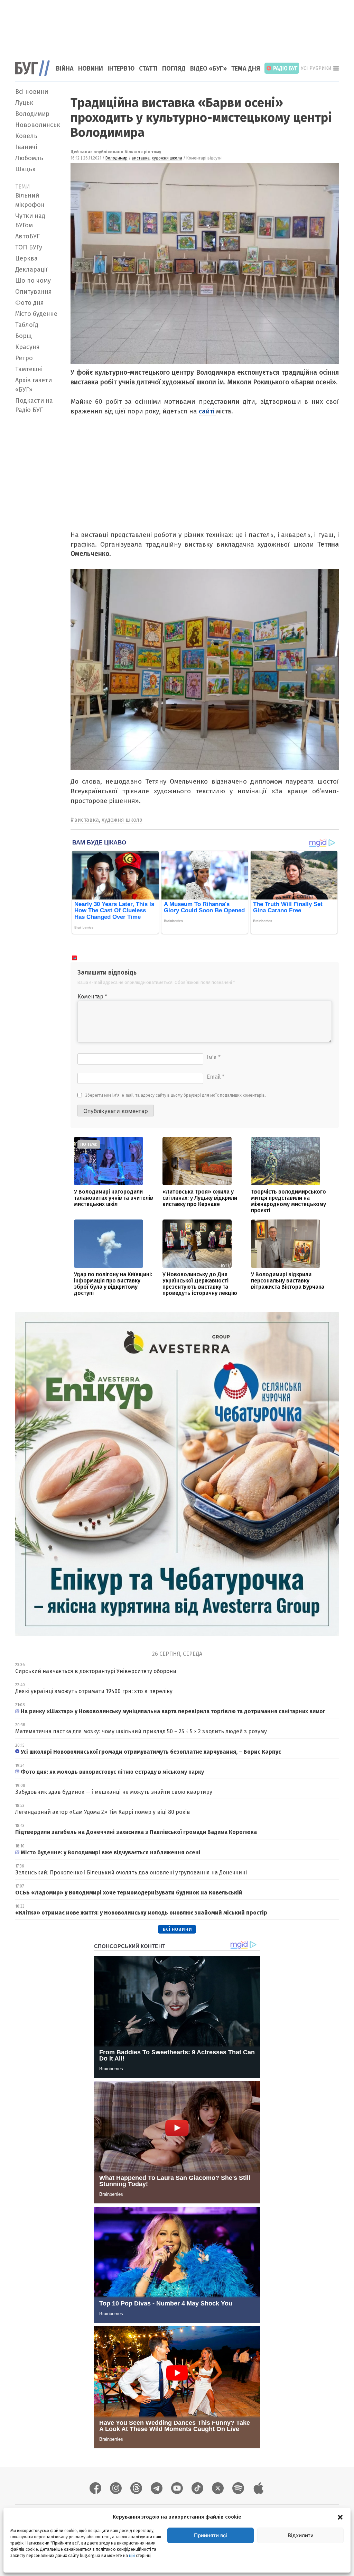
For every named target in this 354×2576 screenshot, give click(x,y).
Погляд (174, 68)
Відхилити (301, 2535)
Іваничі (26, 147)
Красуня (27, 347)
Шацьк (25, 169)
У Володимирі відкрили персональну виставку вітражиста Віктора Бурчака (288, 1281)
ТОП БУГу (29, 247)
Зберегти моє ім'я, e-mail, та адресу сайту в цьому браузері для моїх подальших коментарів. (176, 1095)
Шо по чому (33, 281)
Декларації (31, 270)
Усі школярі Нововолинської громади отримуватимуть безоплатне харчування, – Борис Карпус (152, 1752)
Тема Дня (246, 68)
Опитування (34, 292)
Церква (26, 258)
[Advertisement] (177, 26)
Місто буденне (36, 314)
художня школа (167, 158)
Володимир (32, 114)
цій (132, 2556)
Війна (65, 68)
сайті (207, 411)
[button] (340, 2517)
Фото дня (30, 303)
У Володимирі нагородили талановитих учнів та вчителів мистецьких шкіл (114, 1198)
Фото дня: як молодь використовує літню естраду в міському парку (112, 1772)
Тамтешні (29, 369)
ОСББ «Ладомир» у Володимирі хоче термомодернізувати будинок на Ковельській (129, 1893)
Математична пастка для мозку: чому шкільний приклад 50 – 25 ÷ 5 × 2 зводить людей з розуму (141, 1731)
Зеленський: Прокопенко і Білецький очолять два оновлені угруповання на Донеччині (131, 1872)
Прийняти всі (211, 2535)
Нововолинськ (38, 125)
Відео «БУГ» (208, 68)
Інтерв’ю (121, 68)
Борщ (24, 336)
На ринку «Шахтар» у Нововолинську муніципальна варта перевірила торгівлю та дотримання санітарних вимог (173, 1711)
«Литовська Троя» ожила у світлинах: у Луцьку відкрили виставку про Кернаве (200, 1198)
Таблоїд (27, 325)
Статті (148, 68)
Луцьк (24, 103)
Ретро (24, 358)
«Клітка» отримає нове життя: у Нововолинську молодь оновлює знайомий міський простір (141, 1913)
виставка (141, 158)
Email (216, 1077)
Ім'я (214, 1057)
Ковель (26, 136)
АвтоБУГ (27, 236)
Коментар (92, 997)
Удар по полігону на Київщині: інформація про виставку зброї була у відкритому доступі (113, 1284)
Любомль (29, 158)
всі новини (177, 1929)
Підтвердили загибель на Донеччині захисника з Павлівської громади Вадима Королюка (136, 1832)
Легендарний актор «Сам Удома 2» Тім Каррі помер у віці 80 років (103, 1812)
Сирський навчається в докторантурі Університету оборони (96, 1671)
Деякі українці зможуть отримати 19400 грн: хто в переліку (94, 1691)
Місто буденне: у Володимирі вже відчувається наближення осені (111, 1852)
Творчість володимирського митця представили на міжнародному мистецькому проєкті (288, 1201)
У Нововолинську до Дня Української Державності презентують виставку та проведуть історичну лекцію (200, 1284)
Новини (91, 68)
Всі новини (32, 92)
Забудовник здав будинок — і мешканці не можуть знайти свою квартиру (114, 1792)
